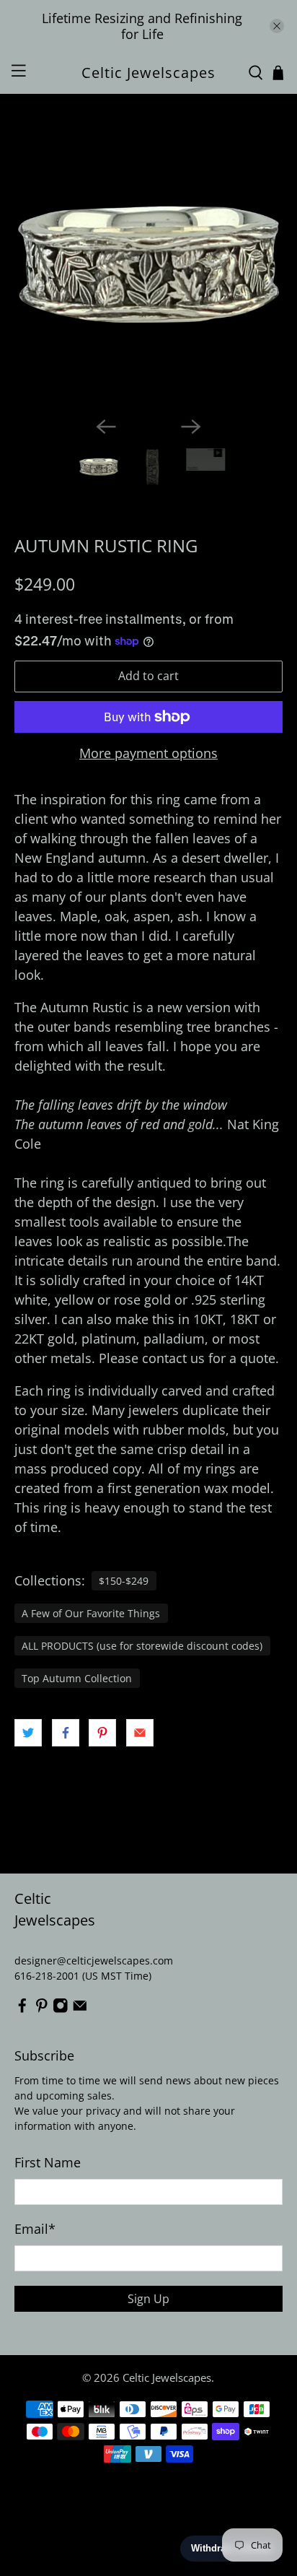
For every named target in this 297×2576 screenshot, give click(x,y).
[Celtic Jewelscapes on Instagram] (61, 2010)
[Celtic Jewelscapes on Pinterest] (42, 2010)
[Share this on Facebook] (66, 1733)
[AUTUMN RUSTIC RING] (148, 271)
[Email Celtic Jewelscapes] (80, 2010)
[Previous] (106, 427)
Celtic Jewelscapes (167, 2377)
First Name (48, 2162)
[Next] (191, 427)
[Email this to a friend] (140, 1733)
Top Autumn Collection (77, 1679)
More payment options (148, 754)
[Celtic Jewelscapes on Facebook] (22, 2010)
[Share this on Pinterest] (102, 1733)
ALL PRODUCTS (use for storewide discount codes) (142, 1646)
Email (35, 2229)
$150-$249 (124, 1581)
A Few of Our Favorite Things (91, 1614)
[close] (277, 26)
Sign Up (148, 2299)
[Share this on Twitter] (28, 1733)
